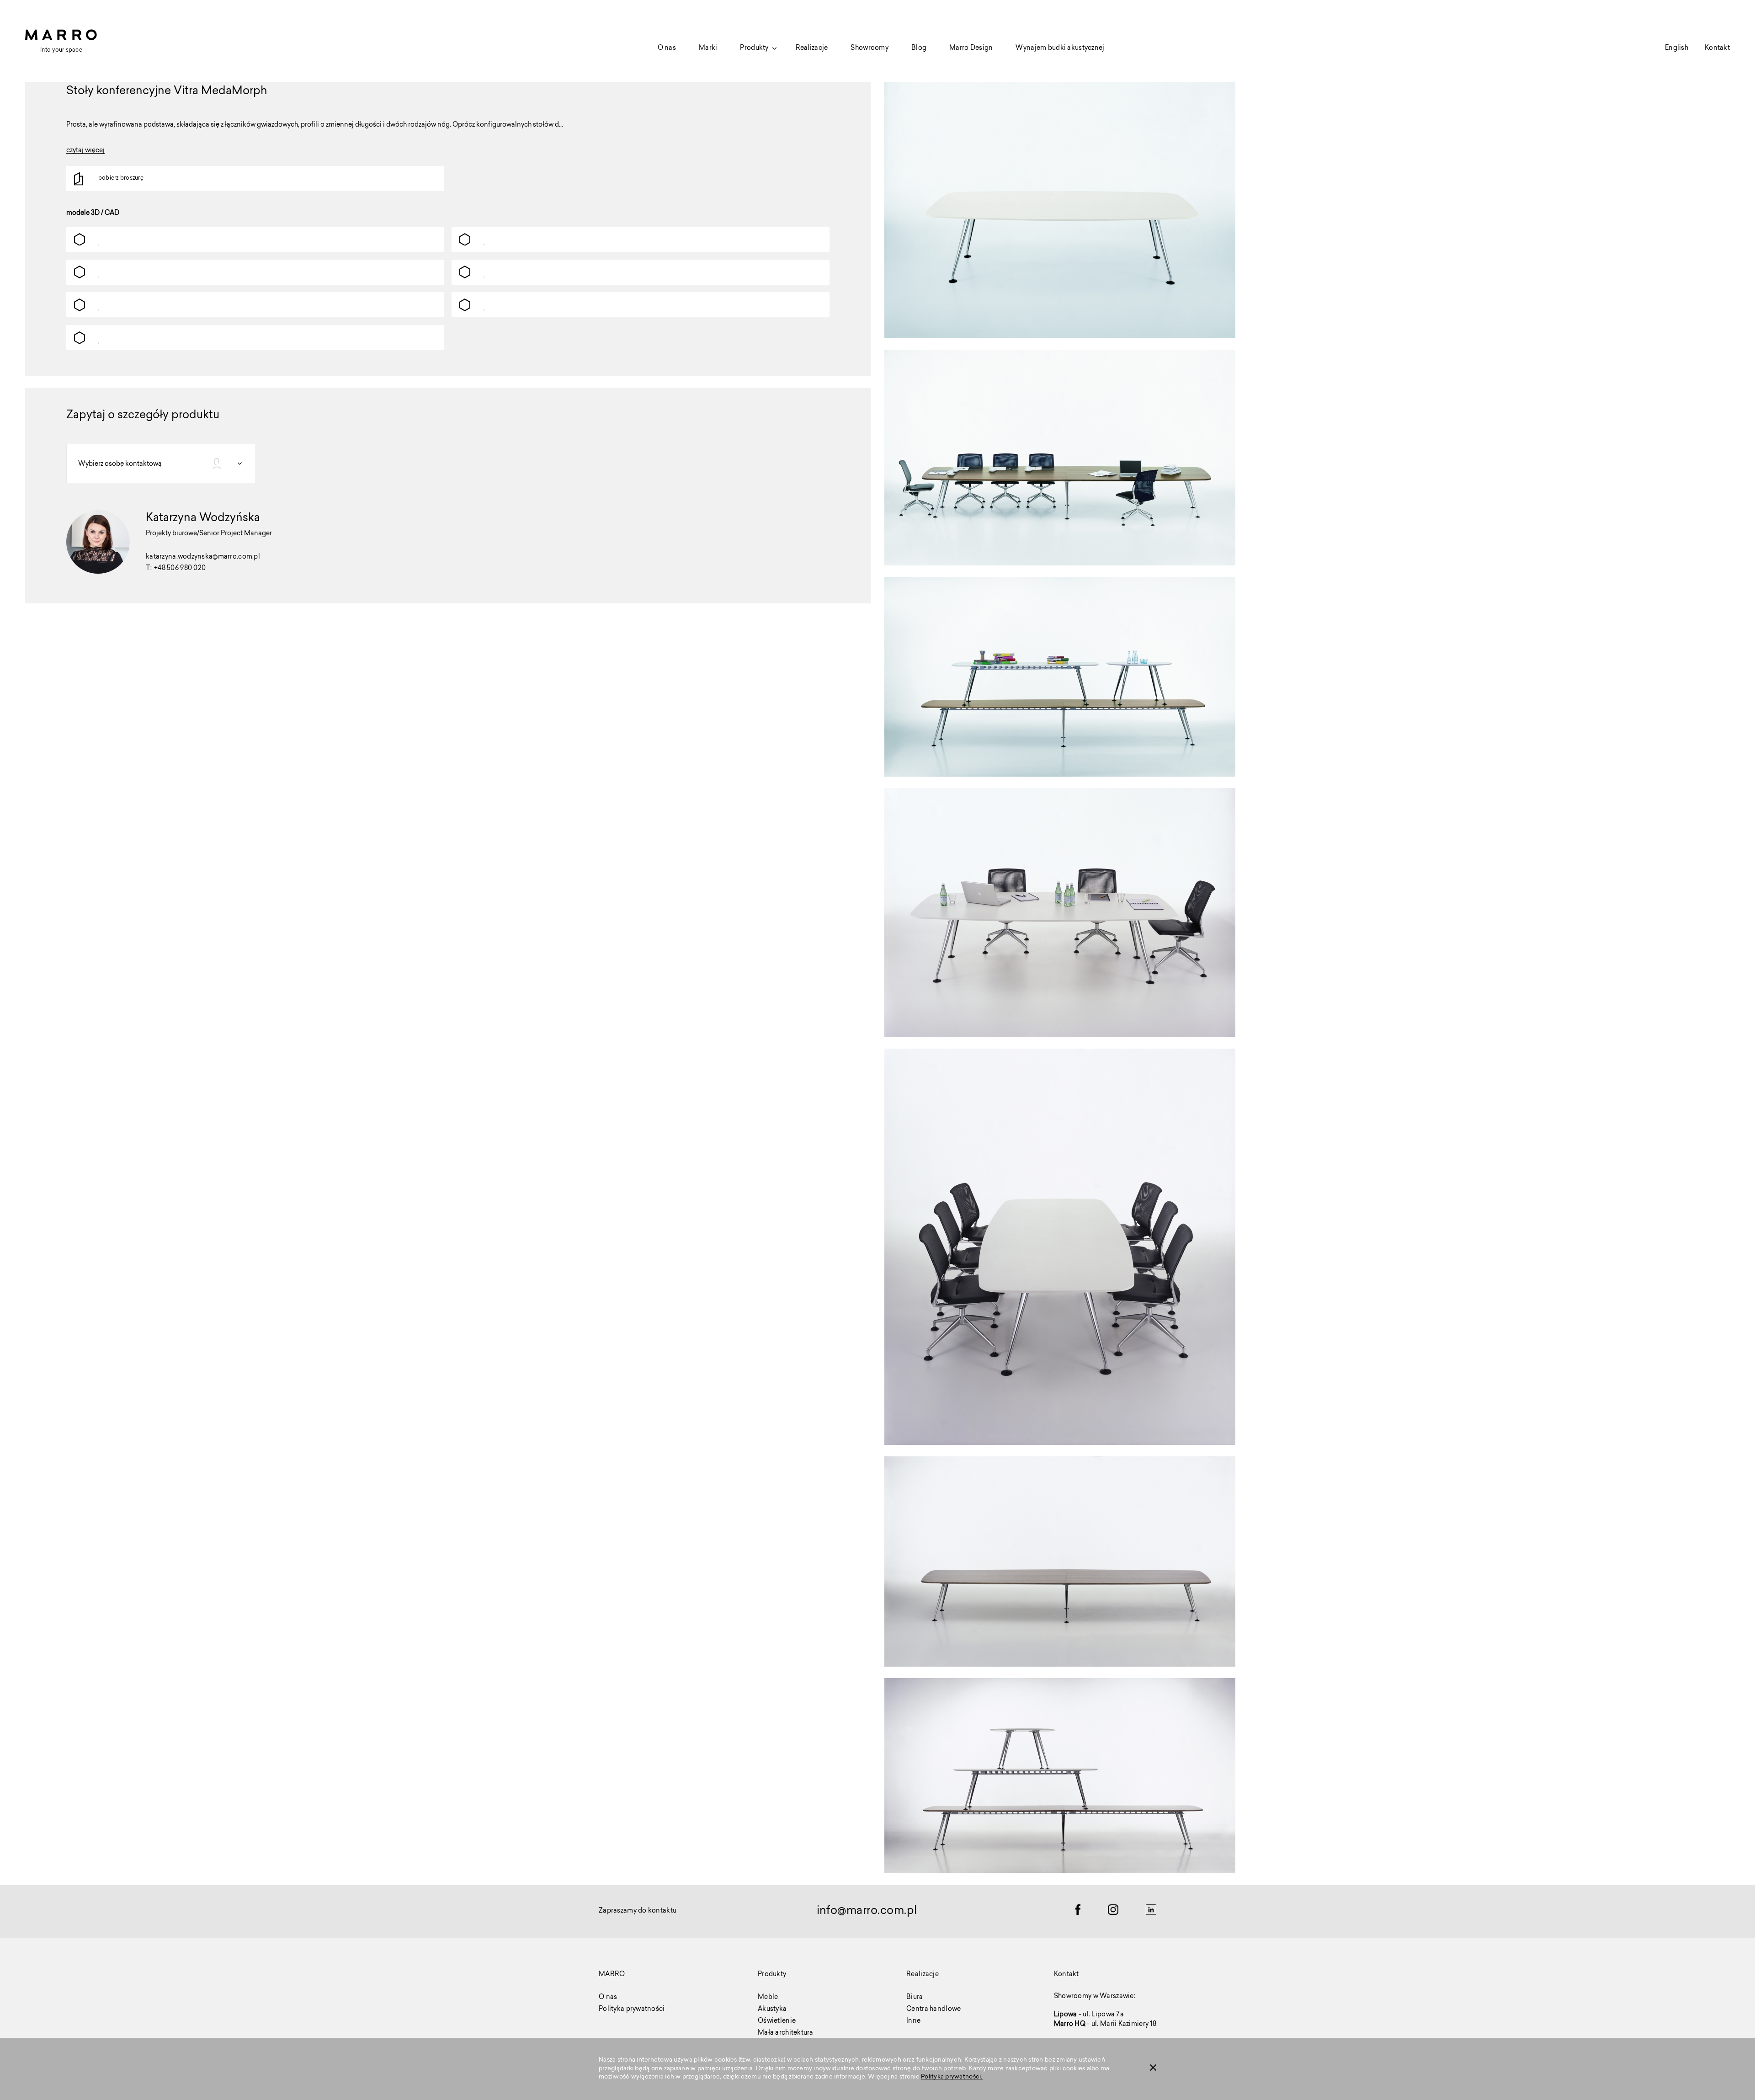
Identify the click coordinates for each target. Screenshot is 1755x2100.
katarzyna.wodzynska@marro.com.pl (203, 557)
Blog (919, 48)
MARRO (612, 1975)
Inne (913, 2021)
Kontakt (1717, 48)
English (1677, 48)
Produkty (754, 48)
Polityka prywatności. (952, 2077)
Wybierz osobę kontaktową (120, 464)
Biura (915, 1998)
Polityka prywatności (632, 2009)
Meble (768, 1998)
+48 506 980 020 (180, 569)
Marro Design (971, 48)
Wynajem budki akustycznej (1060, 48)
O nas (667, 48)
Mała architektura (786, 2033)
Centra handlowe (933, 2009)
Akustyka (772, 2009)
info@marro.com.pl (867, 1911)
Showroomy (870, 48)
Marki (708, 48)
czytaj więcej (85, 152)
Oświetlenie (777, 2021)
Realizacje (812, 48)
